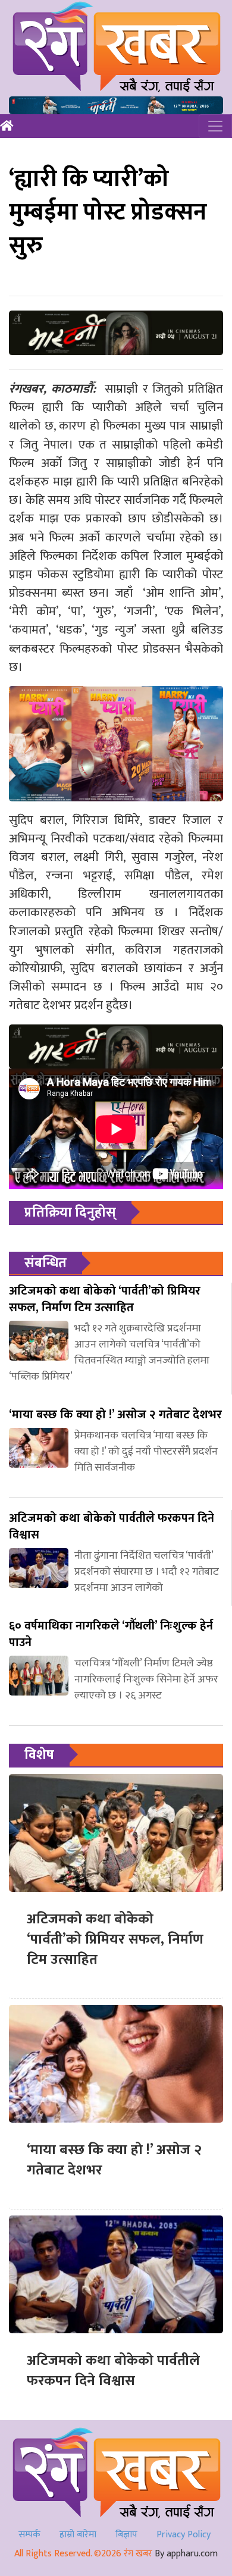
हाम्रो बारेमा (78, 2535)
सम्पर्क (29, 2535)
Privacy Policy (184, 2535)
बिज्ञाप (126, 2535)
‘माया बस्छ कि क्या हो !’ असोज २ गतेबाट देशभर (114, 2160)
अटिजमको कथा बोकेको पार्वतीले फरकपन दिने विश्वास (113, 2371)
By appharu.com (186, 2554)
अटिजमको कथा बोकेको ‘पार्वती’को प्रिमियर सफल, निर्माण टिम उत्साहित (115, 1939)
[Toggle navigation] (215, 126)
